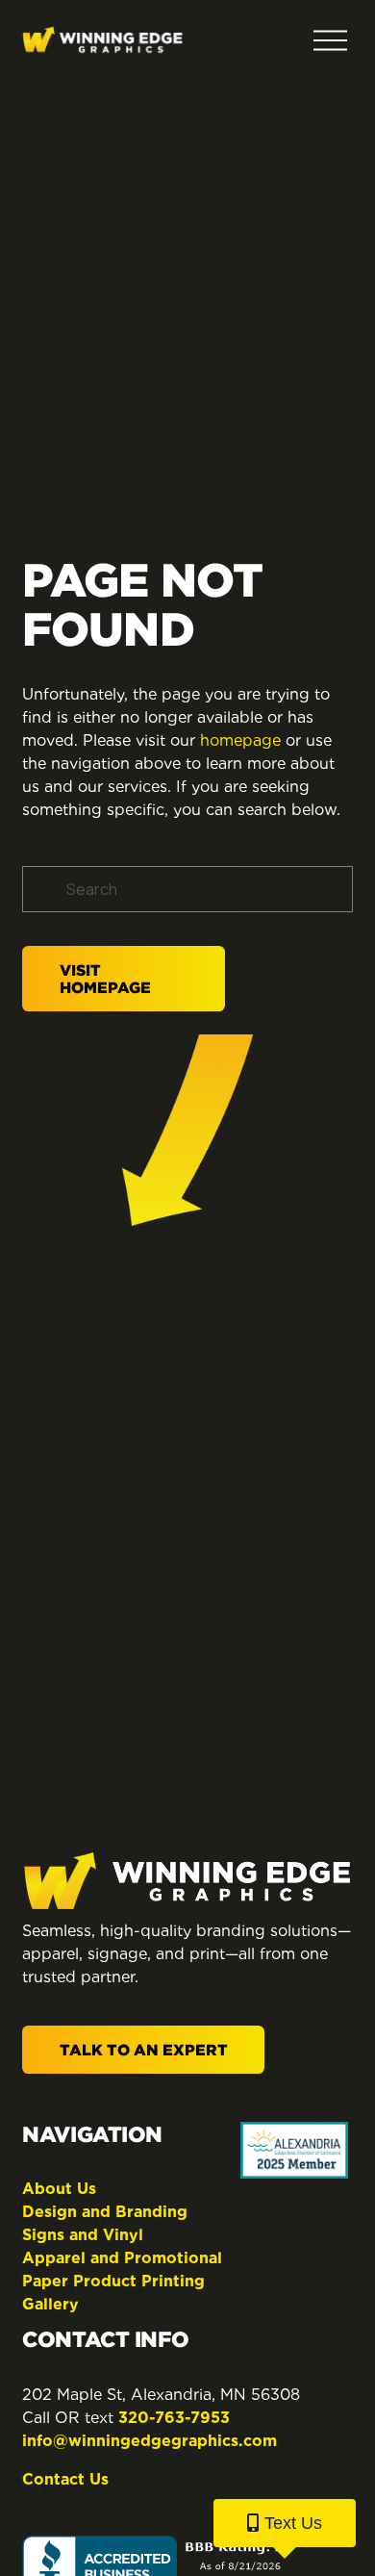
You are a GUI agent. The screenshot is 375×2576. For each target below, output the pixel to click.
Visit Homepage (105, 979)
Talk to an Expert (144, 2050)
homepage (240, 740)
